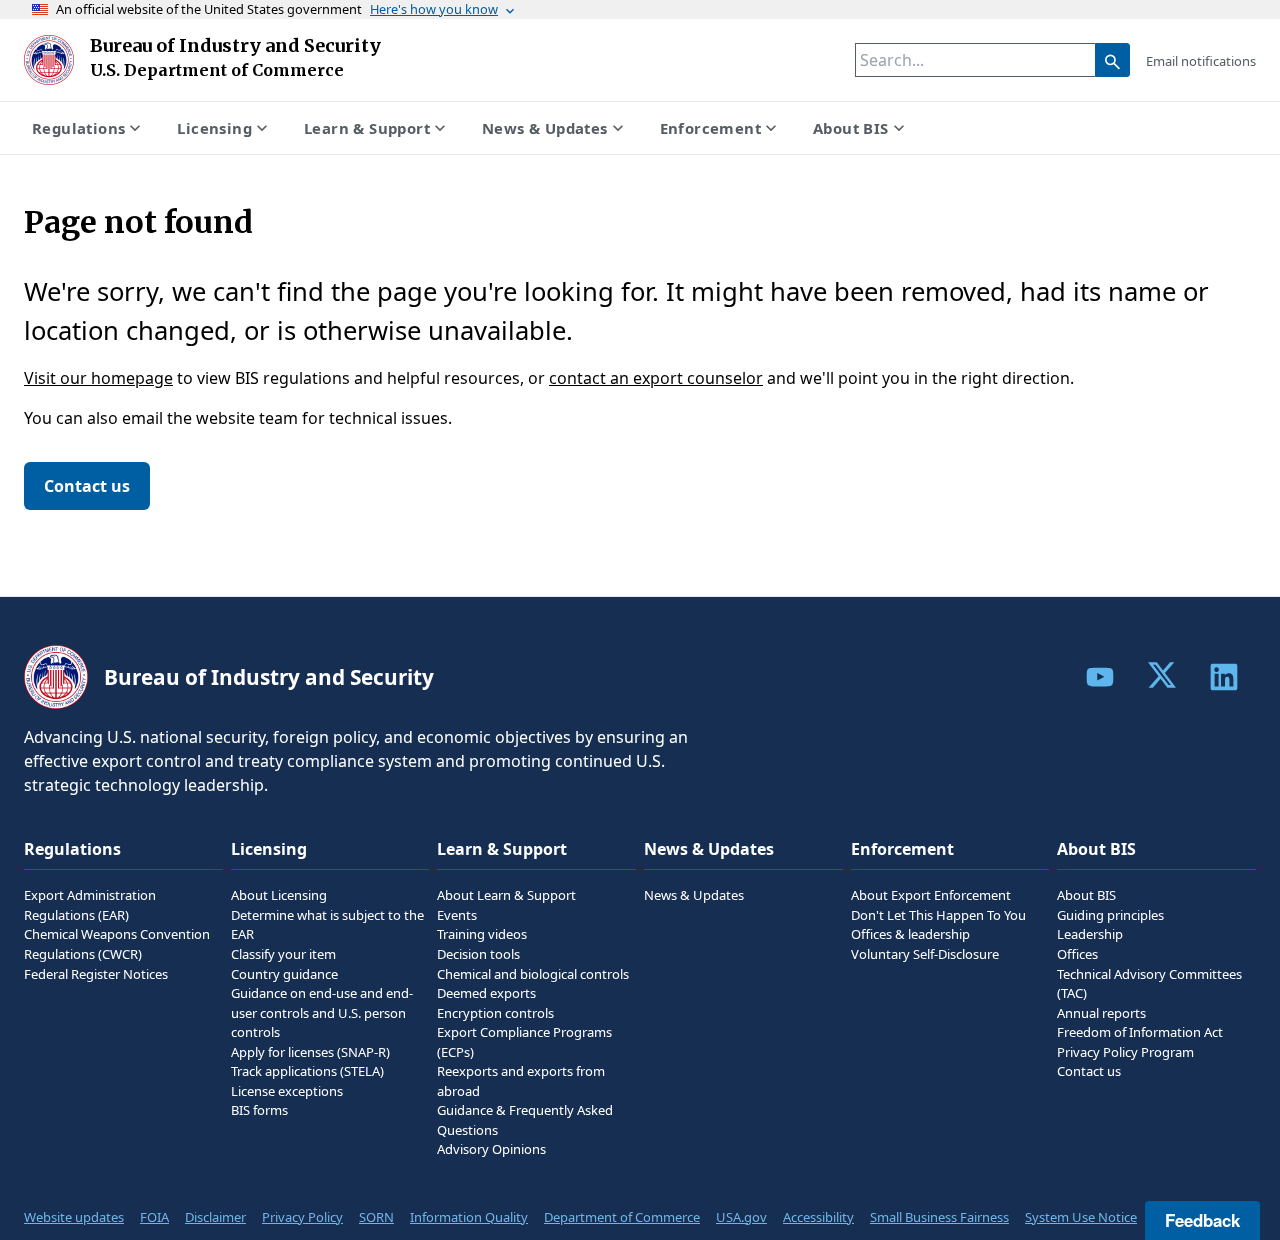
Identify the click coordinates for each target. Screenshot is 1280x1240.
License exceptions (287, 1091)
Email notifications (1201, 61)
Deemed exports (486, 993)
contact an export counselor (656, 378)
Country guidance (284, 974)
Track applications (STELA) (307, 1071)
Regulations (78, 128)
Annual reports (1101, 1013)
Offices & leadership (910, 934)
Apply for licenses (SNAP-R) (310, 1052)
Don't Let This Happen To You (938, 915)
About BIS (851, 128)
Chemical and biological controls (533, 974)
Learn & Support (367, 128)
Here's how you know (434, 9)
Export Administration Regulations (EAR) (90, 905)
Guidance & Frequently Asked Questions (525, 1120)
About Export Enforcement (931, 895)
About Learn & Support (506, 895)
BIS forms (259, 1110)
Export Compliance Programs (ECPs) (524, 1042)
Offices (1077, 954)
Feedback (1202, 1220)
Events (457, 915)
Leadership (1090, 934)
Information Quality (469, 1217)
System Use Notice (1081, 1217)
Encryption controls (495, 1013)
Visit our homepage (98, 378)
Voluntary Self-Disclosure (925, 954)
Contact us (87, 486)
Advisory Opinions (491, 1149)
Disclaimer (215, 1217)
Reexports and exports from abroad (521, 1081)
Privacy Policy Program (1125, 1052)
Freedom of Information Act (1140, 1032)
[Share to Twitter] (1162, 675)
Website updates (74, 1217)
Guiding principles (1110, 915)
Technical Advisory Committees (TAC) (1149, 984)
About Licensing (279, 895)
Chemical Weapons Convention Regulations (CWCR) (117, 944)
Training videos (482, 934)
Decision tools (478, 954)
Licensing (214, 128)
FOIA (154, 1217)
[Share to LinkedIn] (1224, 677)
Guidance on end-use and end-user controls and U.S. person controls (322, 1012)
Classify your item (283, 954)
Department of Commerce (622, 1217)
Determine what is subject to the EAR (327, 925)
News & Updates (545, 128)
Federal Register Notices (96, 974)
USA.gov (741, 1217)
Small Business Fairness (939, 1217)
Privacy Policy (302, 1217)
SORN (376, 1217)
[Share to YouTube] (1100, 677)
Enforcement (710, 128)
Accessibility (818, 1217)
